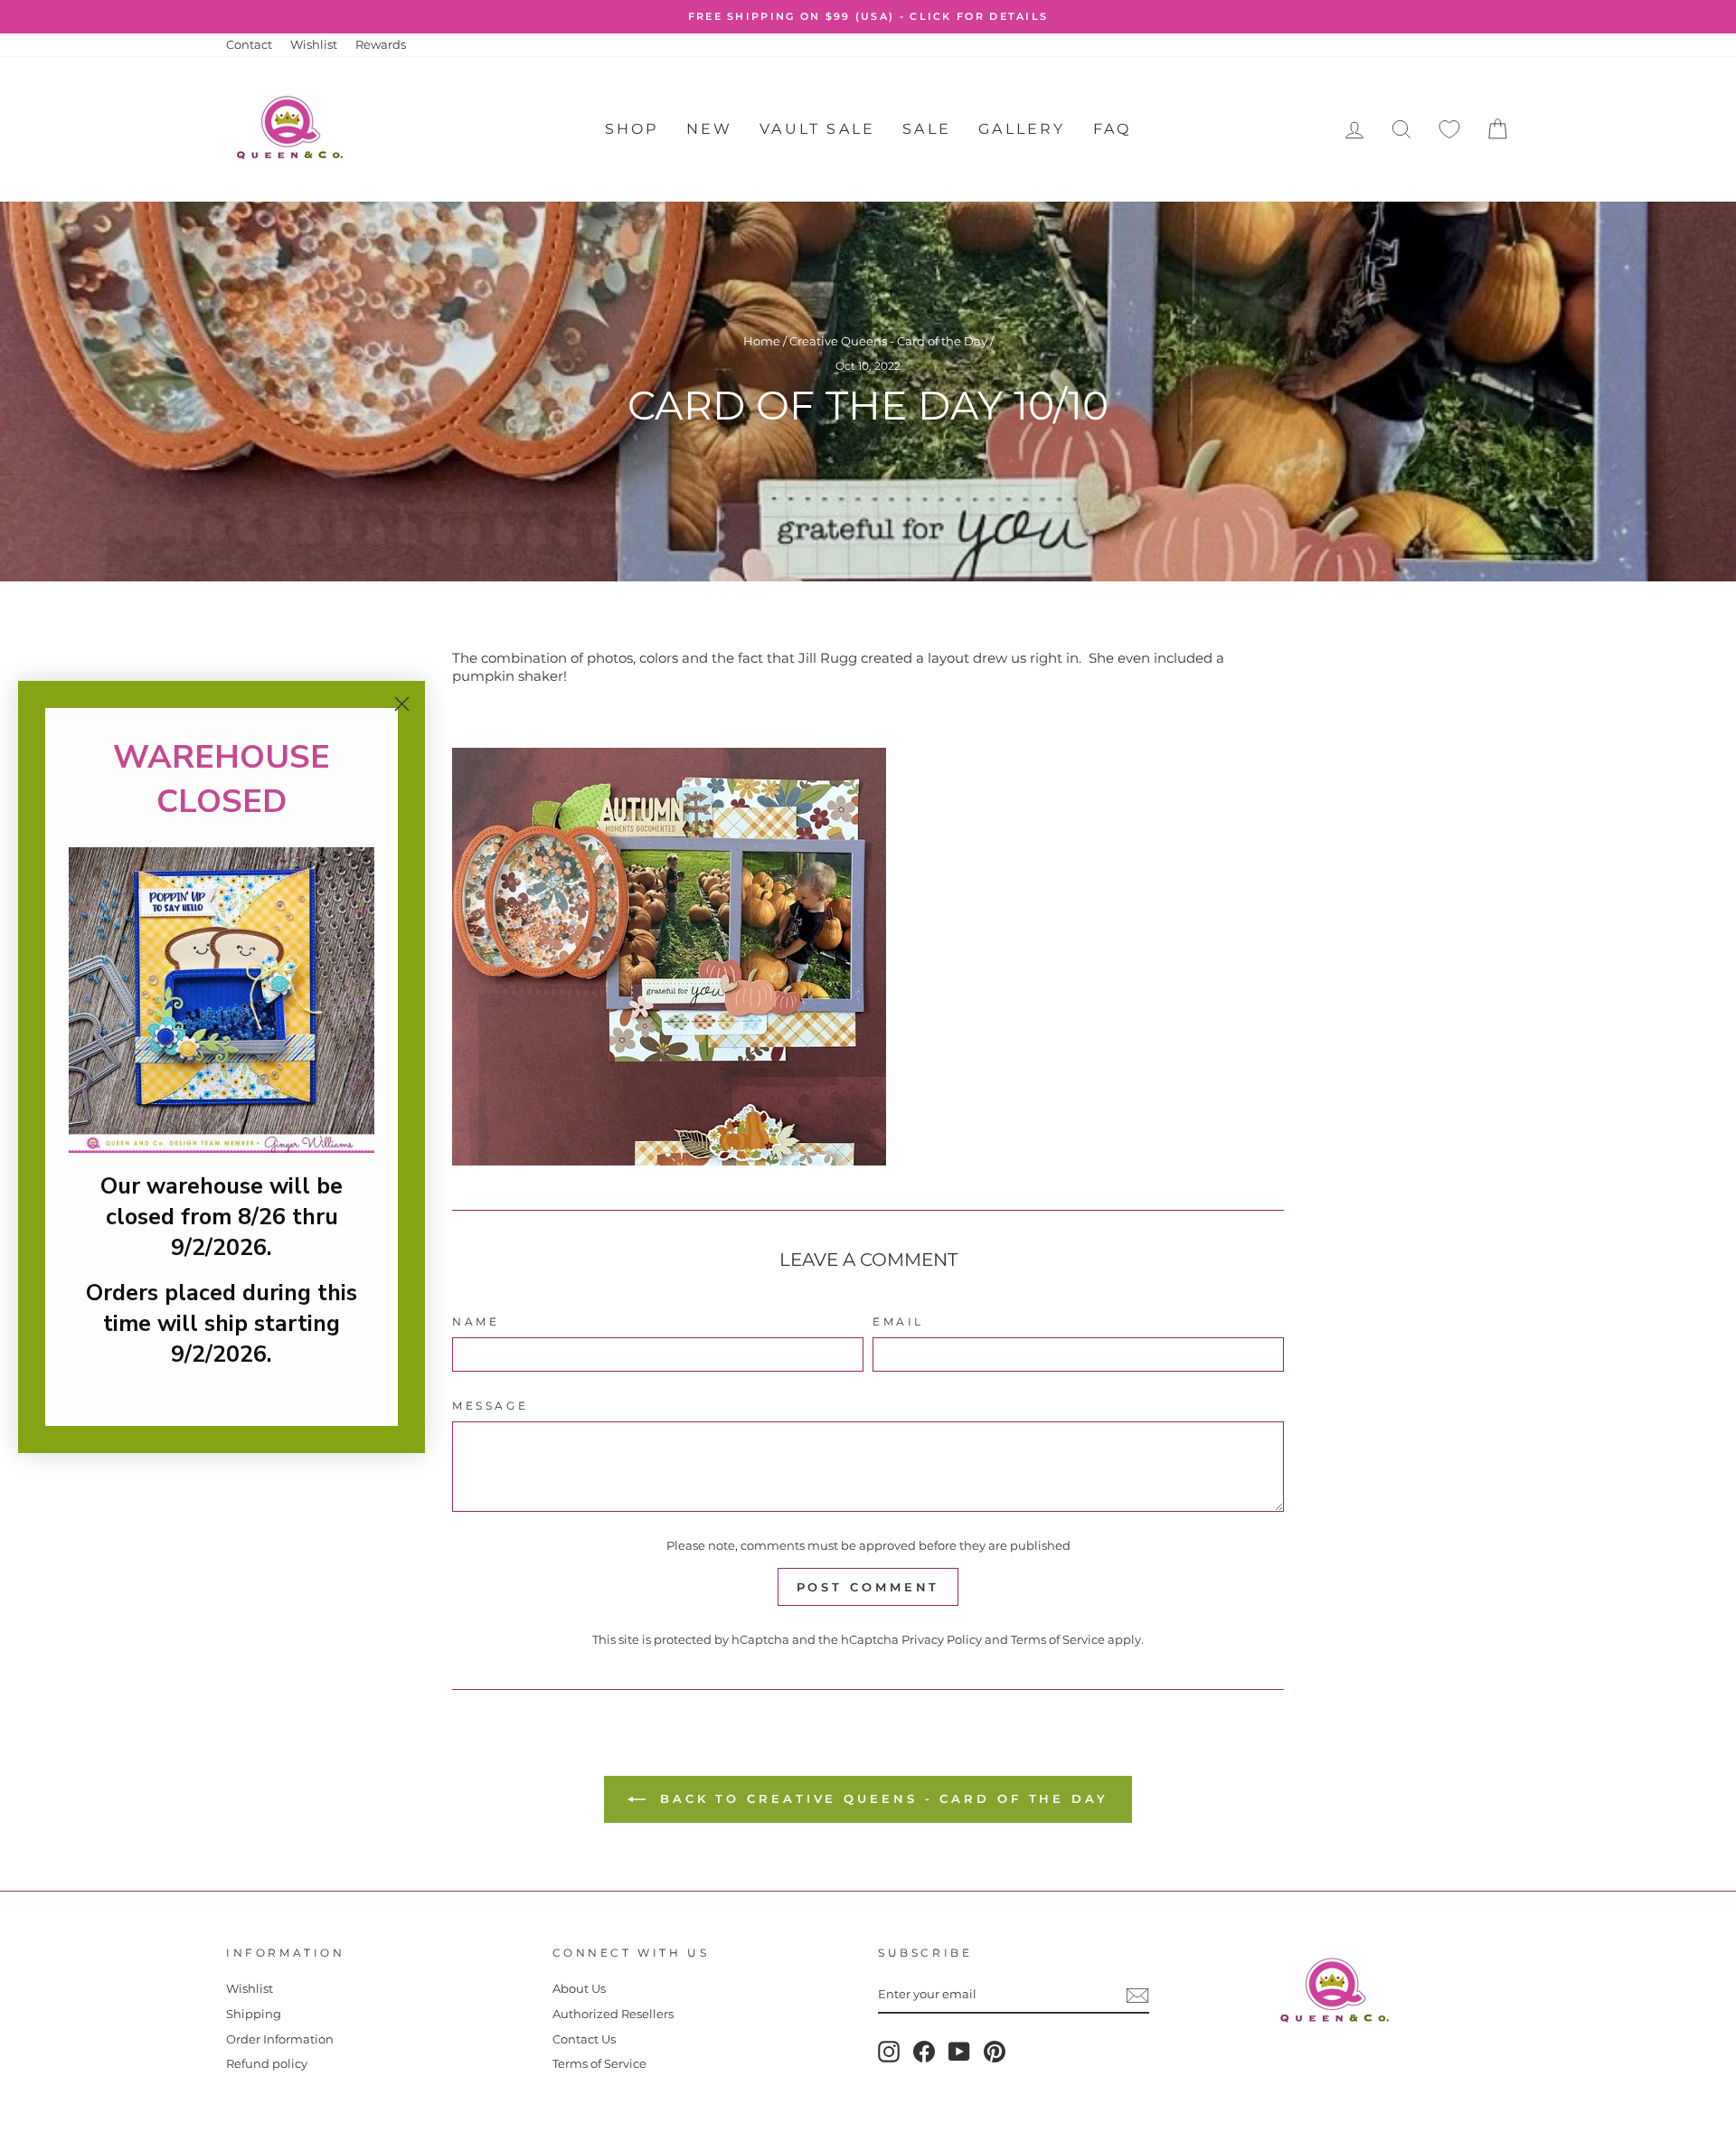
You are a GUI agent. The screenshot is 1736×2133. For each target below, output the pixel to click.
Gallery (1022, 129)
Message (490, 1406)
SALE (927, 129)
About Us (579, 1989)
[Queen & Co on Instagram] (889, 2052)
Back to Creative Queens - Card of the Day (881, 1798)
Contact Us (584, 2039)
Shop (632, 129)
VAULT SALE (817, 129)
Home (762, 341)
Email (898, 1321)
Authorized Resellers (613, 2014)
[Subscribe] (1137, 1996)
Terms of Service (1058, 1640)
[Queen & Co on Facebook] (924, 2052)
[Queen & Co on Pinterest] (995, 2052)
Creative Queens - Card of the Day (888, 341)
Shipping (254, 2014)
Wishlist (314, 45)
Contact (249, 45)
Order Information (280, 2039)
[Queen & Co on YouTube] (959, 2052)
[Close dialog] (402, 704)
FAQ (1113, 129)
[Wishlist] (1449, 130)
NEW (710, 129)
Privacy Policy (942, 1640)
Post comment (868, 1587)
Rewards (381, 45)
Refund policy (267, 2064)
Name (476, 1321)
